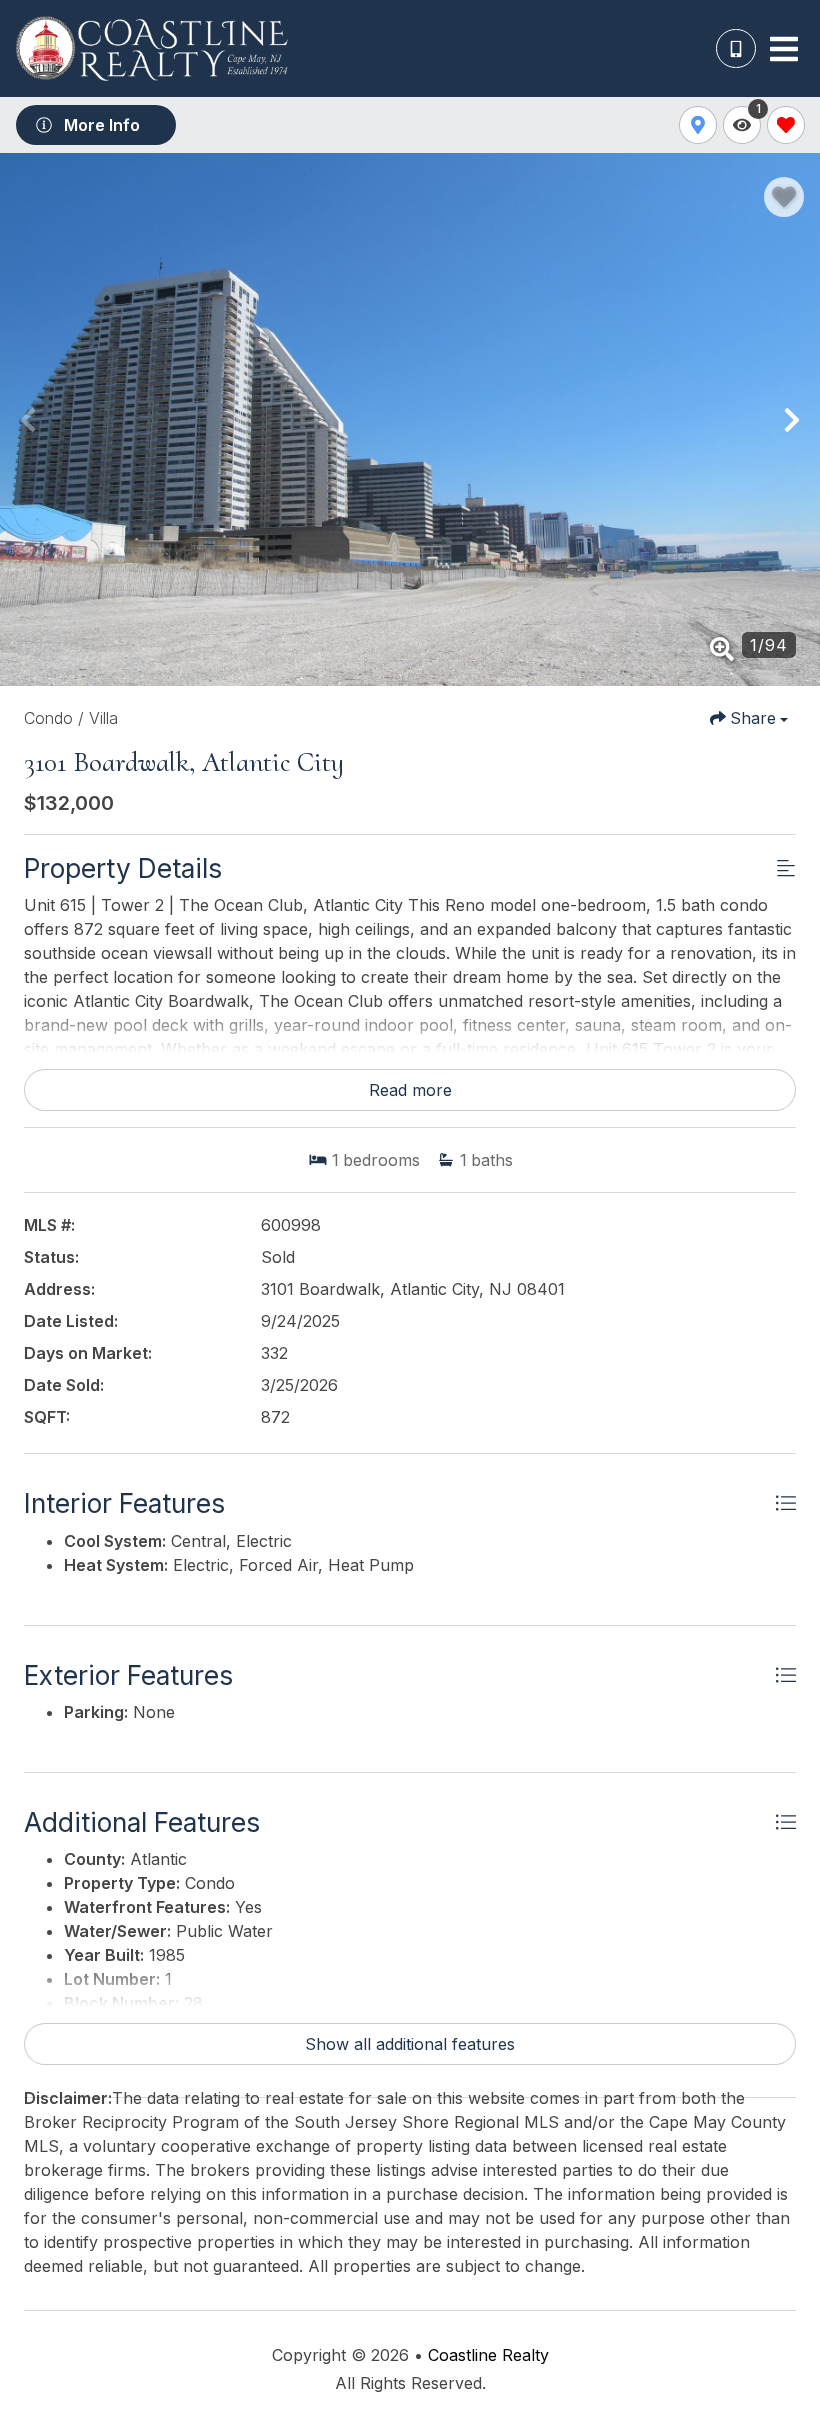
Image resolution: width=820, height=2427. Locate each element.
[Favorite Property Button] (784, 197)
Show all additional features (410, 2044)
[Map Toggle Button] (698, 125)
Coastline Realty (488, 2355)
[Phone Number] (736, 49)
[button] (28, 420)
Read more (410, 1090)
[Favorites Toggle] (786, 125)
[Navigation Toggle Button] (784, 49)
